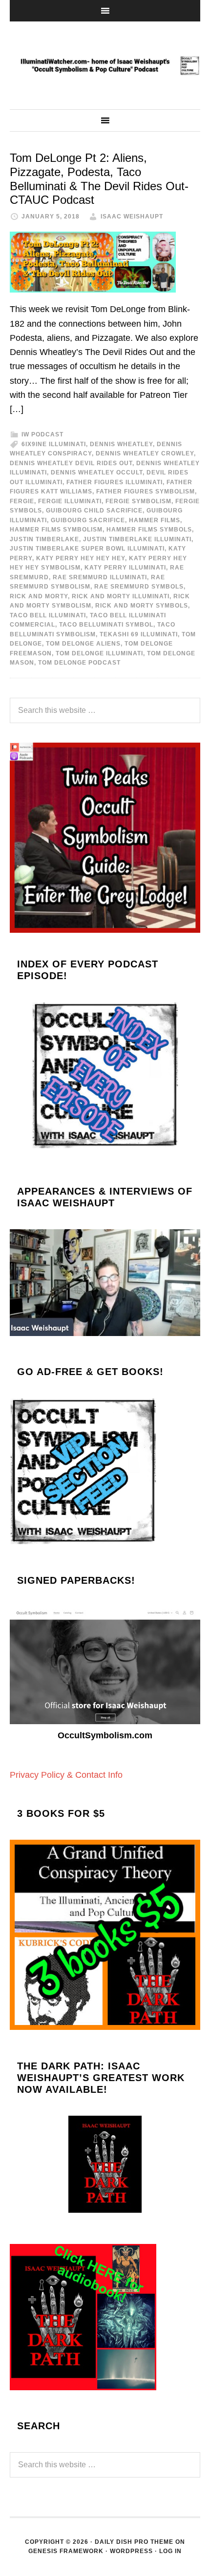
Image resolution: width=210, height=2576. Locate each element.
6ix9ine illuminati (54, 444)
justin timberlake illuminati (137, 539)
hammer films (155, 520)
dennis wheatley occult (97, 472)
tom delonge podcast (79, 663)
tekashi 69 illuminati (139, 634)
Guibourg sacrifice (88, 520)
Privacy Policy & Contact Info (66, 1775)
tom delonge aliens (83, 644)
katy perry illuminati (125, 568)
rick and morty (39, 596)
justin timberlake (44, 539)
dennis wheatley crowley (145, 453)
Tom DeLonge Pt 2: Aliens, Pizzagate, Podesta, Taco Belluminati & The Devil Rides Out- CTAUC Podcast (99, 179)
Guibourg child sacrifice (94, 511)
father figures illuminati (115, 482)
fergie (22, 501)
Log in (170, 2551)
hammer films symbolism (56, 530)
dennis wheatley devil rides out (71, 463)
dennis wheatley (121, 444)
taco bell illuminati (48, 615)
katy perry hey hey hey (81, 558)
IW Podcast (42, 434)
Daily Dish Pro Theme (134, 2542)
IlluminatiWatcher (105, 65)
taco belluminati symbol (106, 625)
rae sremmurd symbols (139, 587)
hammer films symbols (149, 530)
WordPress (131, 2551)
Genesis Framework (66, 2551)
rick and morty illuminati (121, 596)
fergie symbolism (138, 501)
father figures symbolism (146, 492)
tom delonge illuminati (99, 653)
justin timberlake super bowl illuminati (87, 549)
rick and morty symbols (142, 606)
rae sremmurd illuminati (100, 577)
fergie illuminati (70, 501)
